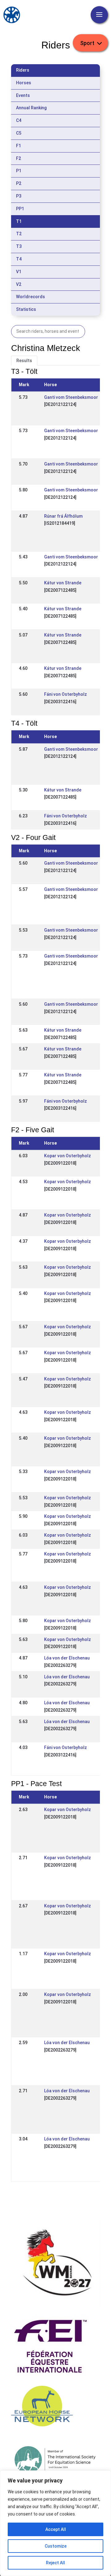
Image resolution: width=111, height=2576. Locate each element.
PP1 (20, 209)
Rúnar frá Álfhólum (63, 516)
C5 (19, 133)
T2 (19, 234)
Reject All (55, 2563)
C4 (19, 120)
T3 (19, 246)
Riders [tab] (23, 70)
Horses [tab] (24, 83)
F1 (18, 146)
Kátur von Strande (63, 583)
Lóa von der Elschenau (67, 1658)
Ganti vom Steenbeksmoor (71, 397)
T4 (19, 259)
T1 (19, 221)
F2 (18, 158)
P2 (19, 183)
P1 (19, 171)
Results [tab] (24, 361)
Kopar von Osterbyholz (68, 1156)
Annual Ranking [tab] (31, 108)
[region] (55, 2523)
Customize (56, 2546)
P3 (19, 196)
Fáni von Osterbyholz (66, 694)
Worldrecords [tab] (31, 297)
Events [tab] (23, 95)
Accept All (56, 2529)
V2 (19, 284)
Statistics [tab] (26, 309)
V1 (19, 272)
